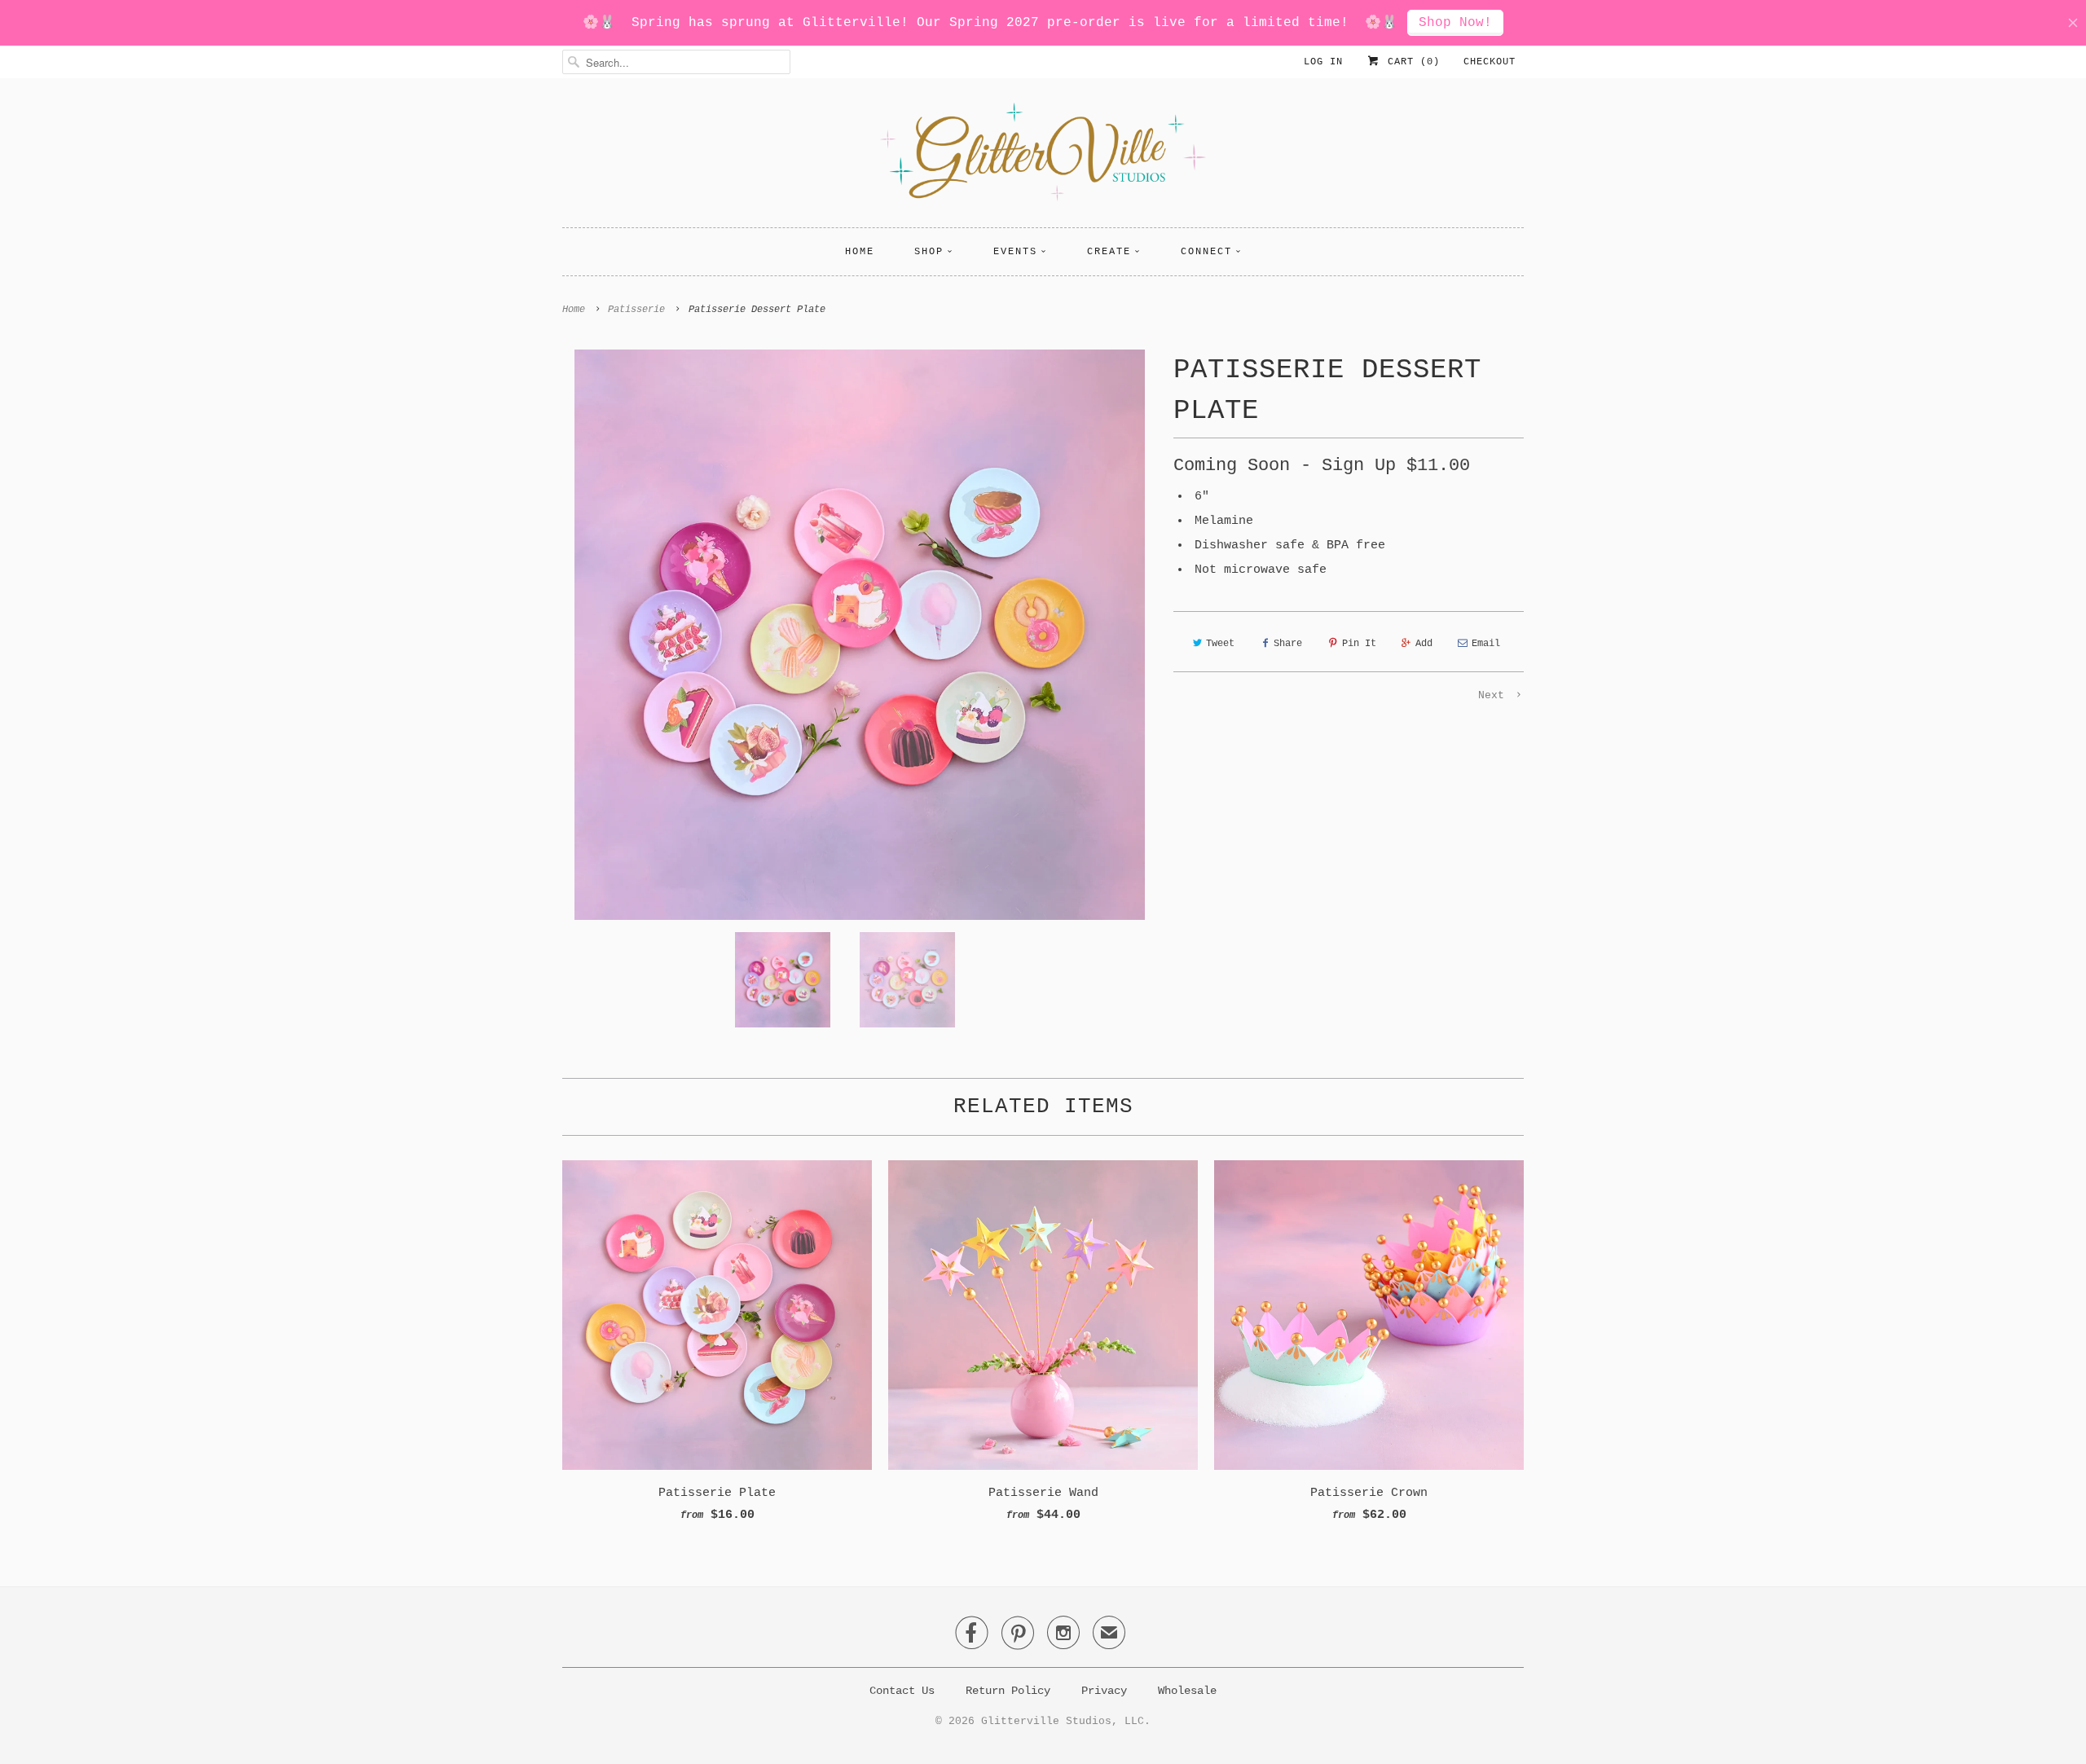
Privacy (1104, 1691)
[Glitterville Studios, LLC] (1043, 157)
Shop (929, 252)
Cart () (1410, 62)
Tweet (1220, 644)
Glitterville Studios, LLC (1063, 1721)
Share (1288, 644)
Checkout (1490, 62)
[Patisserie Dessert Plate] (860, 635)
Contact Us (902, 1691)
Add (1424, 644)
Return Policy (1008, 1691)
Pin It (1359, 644)
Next (1494, 695)
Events (1015, 252)
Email (1486, 644)
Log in (1323, 62)
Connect (1206, 252)
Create (1109, 252)
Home (860, 252)
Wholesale (1187, 1691)
